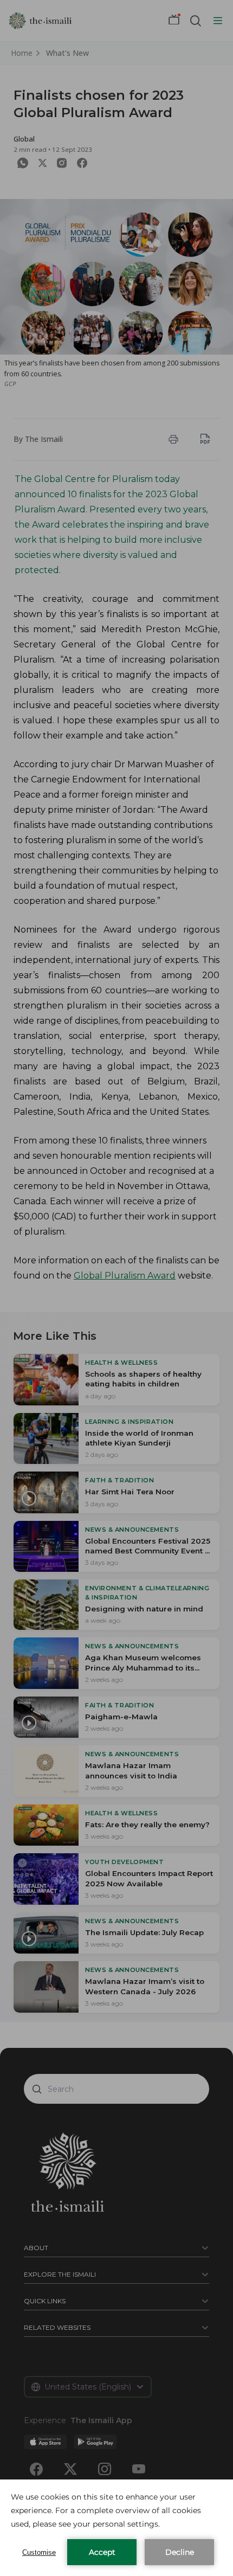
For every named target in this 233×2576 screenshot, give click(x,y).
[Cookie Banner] (116, 2528)
